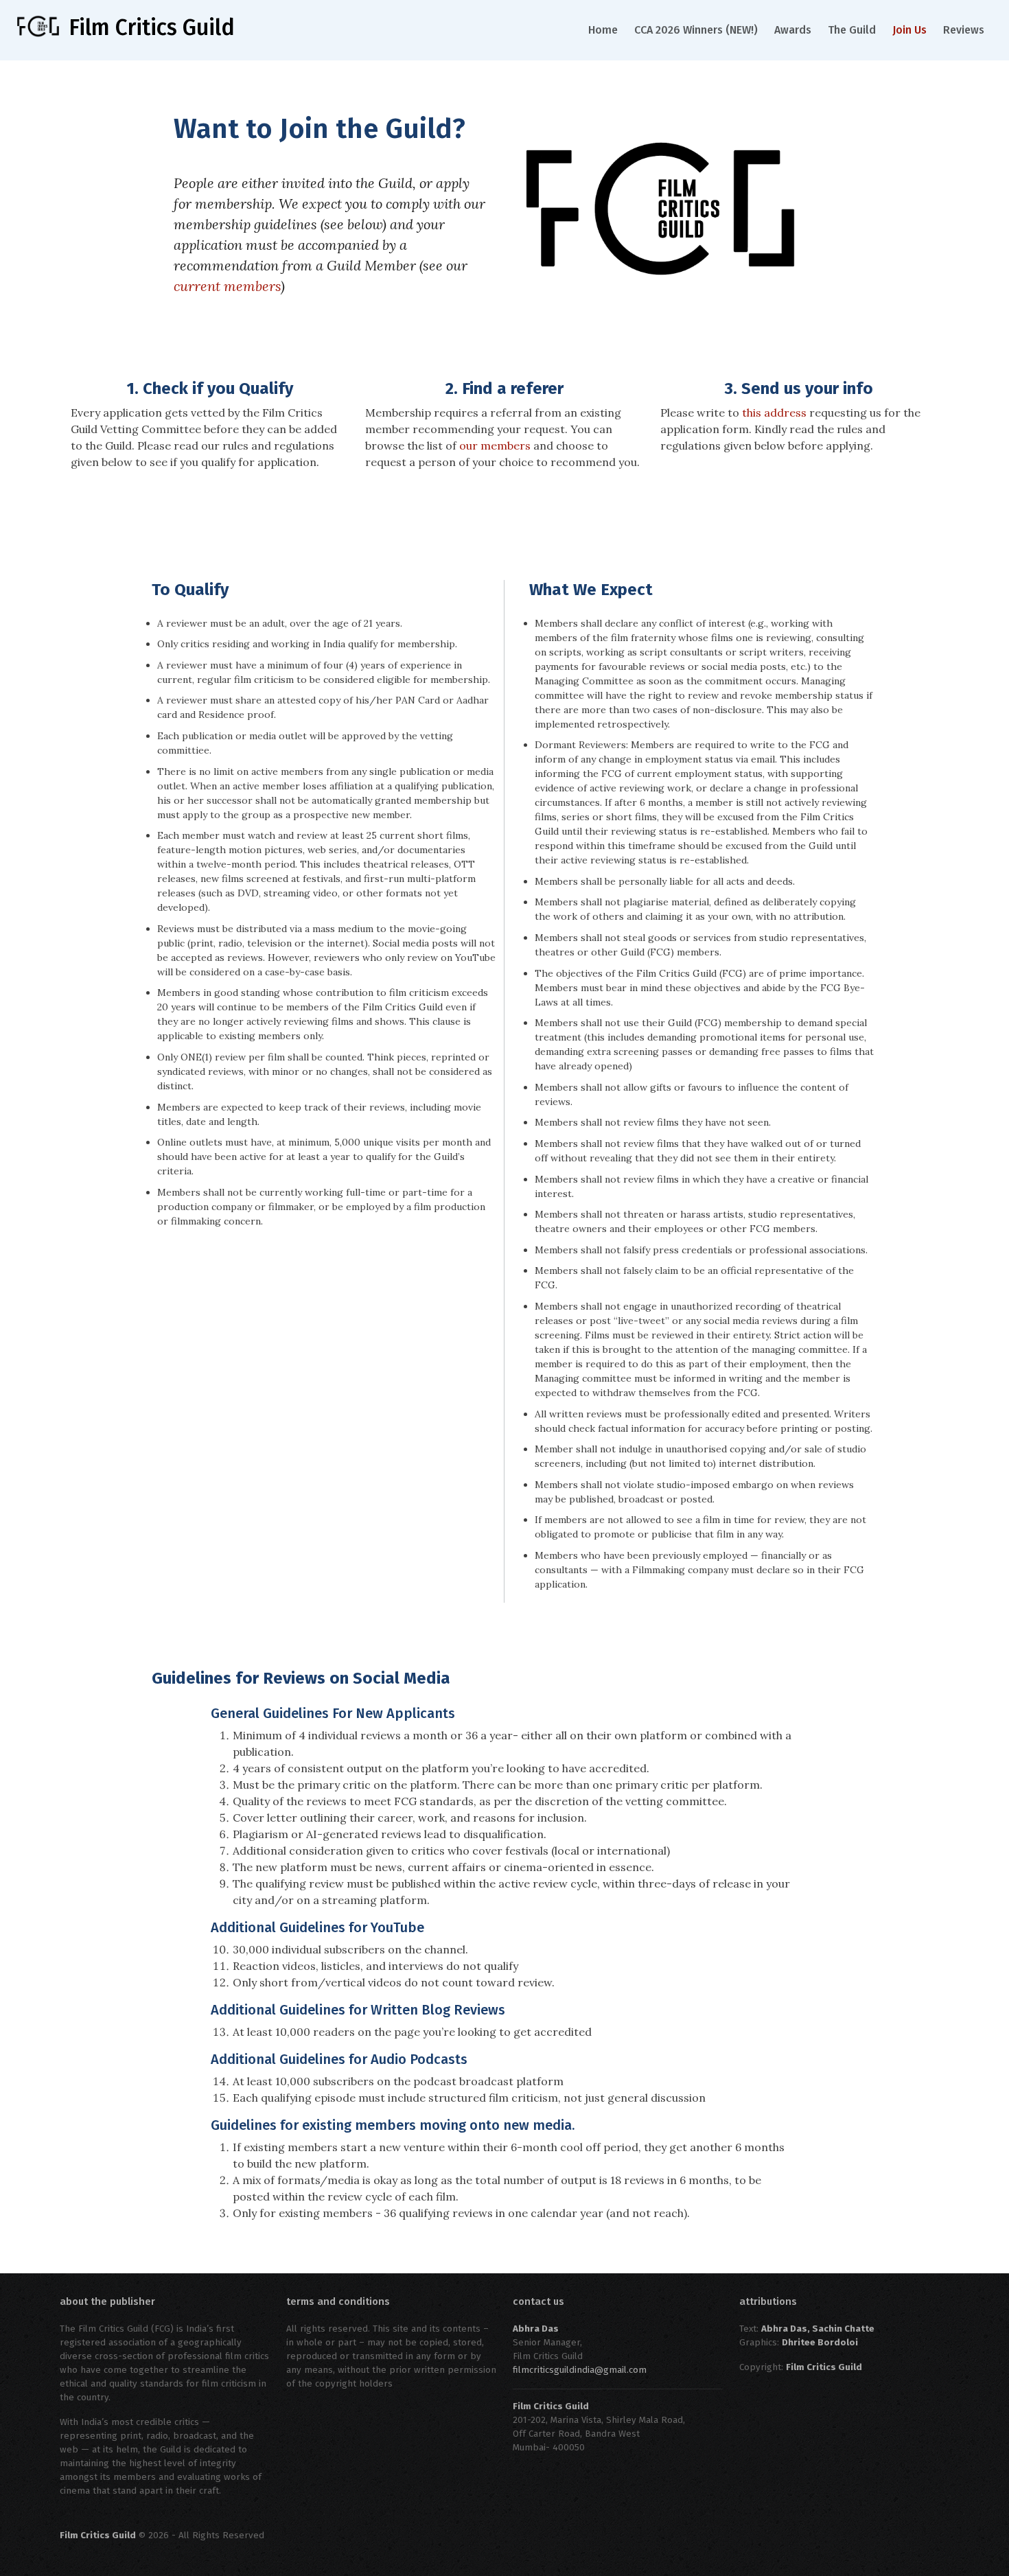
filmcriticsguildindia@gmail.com (580, 2370)
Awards (793, 30)
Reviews (964, 30)
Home (603, 30)
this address (774, 413)
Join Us (909, 30)
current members (227, 286)
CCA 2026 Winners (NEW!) (696, 30)
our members (495, 445)
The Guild (852, 30)
